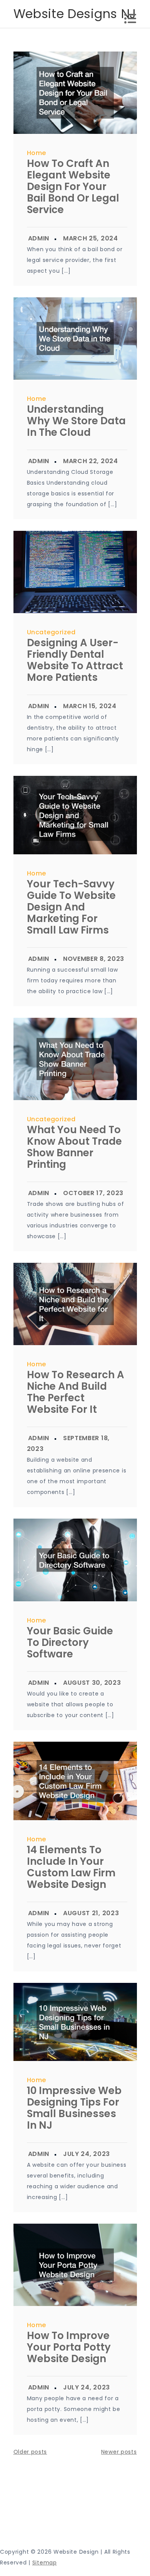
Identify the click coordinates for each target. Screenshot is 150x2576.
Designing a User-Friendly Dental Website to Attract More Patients (75, 660)
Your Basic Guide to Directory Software (70, 1642)
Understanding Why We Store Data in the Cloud (76, 421)
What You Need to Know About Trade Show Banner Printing (74, 1147)
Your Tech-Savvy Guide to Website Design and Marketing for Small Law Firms (71, 907)
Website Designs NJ (75, 14)
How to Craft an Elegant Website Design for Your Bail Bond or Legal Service (73, 187)
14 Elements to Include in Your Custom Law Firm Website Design (71, 1867)
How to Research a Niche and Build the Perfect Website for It (76, 1392)
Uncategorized (51, 632)
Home (37, 153)
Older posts (30, 2452)
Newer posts (119, 2452)
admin (39, 238)
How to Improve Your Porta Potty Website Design (69, 2347)
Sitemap (45, 2563)
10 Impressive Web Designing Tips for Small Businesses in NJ (74, 2108)
